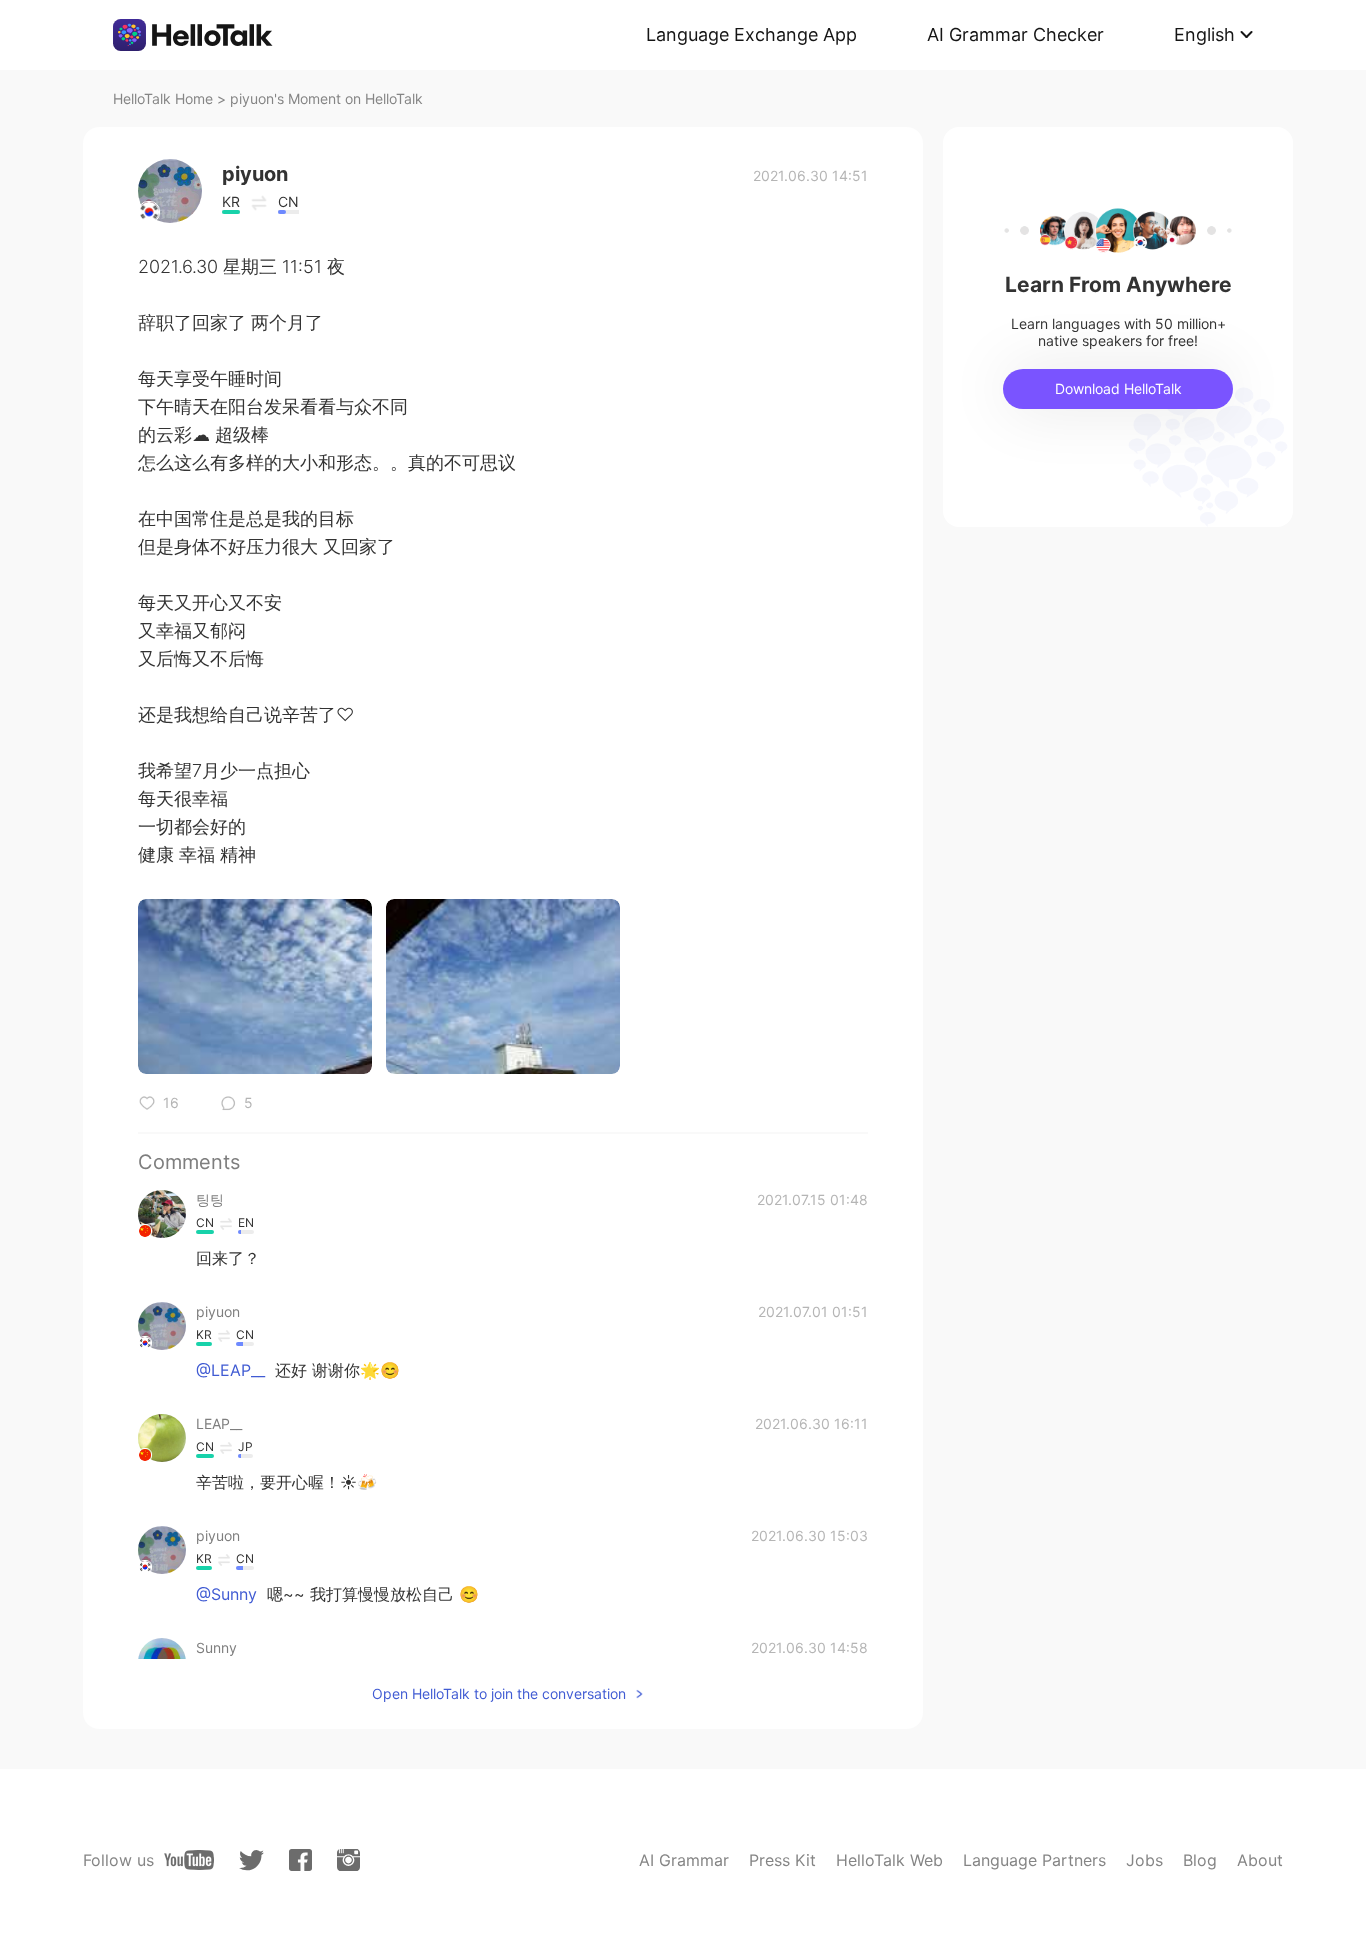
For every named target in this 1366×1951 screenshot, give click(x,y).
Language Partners (1034, 1860)
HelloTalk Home (163, 98)
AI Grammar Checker (1015, 34)
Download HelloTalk (1118, 388)
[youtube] (189, 1860)
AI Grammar (684, 1860)
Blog (1200, 1860)
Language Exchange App (751, 34)
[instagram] (348, 1860)
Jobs (1144, 1860)
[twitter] (251, 1860)
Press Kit (782, 1860)
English (1204, 34)
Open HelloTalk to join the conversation (499, 1693)
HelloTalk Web (889, 1860)
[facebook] (300, 1860)
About (1260, 1860)
